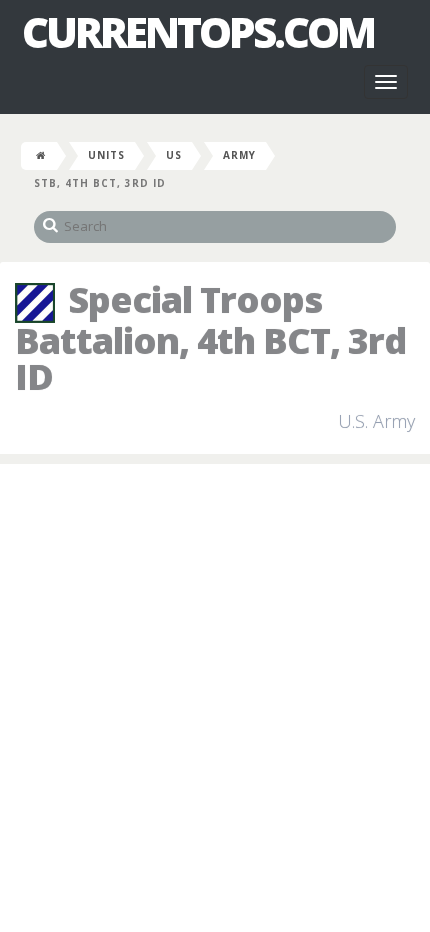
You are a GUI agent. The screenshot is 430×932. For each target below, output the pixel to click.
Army (239, 155)
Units (106, 155)
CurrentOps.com (198, 32)
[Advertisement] (215, 699)
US (174, 155)
